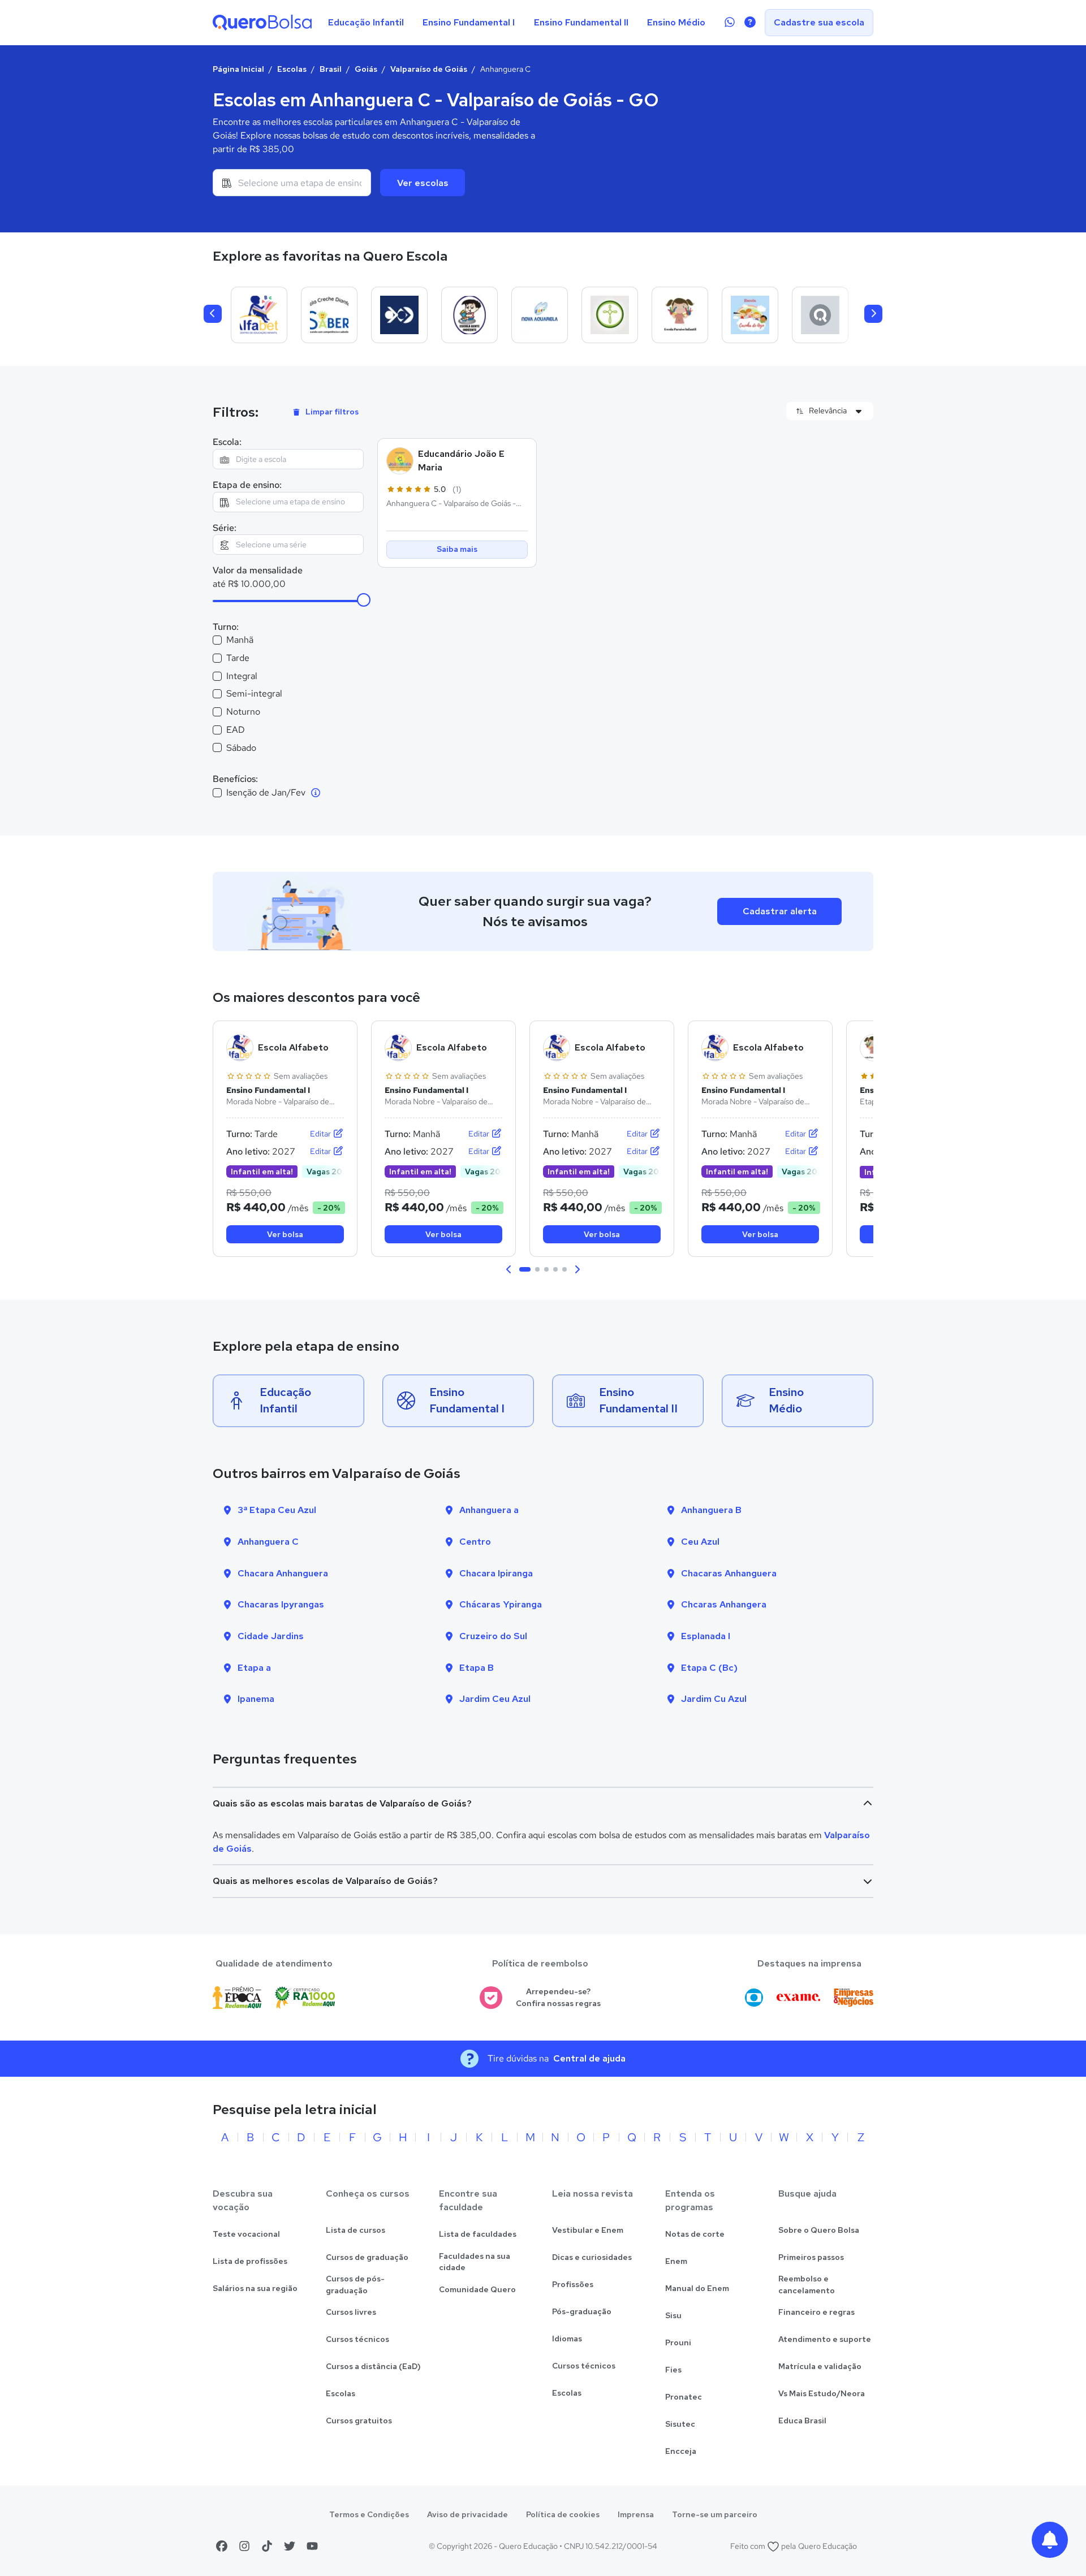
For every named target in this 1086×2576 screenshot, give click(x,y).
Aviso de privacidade (467, 2514)
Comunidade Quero (477, 2289)
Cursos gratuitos (359, 2421)
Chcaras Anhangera (724, 1604)
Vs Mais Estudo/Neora (822, 2393)
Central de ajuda (589, 2058)
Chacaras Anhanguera (729, 1573)
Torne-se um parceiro (715, 2514)
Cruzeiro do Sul (493, 1636)
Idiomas (567, 2339)
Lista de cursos (355, 2230)
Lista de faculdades (478, 2234)
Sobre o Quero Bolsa (819, 2230)
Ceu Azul (700, 1542)
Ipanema (256, 1699)
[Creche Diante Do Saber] (329, 315)
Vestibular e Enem (588, 2230)
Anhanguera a (489, 1510)
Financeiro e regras (816, 2312)
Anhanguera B (711, 1510)
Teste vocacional (246, 2234)
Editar (321, 1134)
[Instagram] (244, 2546)
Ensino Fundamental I (469, 22)
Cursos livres (351, 2312)
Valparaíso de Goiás (429, 69)
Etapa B (477, 1668)
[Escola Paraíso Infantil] (680, 315)
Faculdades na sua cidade (475, 2262)
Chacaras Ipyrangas (281, 1604)
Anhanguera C (268, 1542)
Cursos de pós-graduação (355, 2285)
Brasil (331, 69)
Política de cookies (563, 2514)
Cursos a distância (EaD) (373, 2366)
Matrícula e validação (820, 2366)
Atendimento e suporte (825, 2339)
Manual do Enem (697, 2288)
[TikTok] (267, 2546)
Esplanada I (706, 1636)
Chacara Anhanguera (283, 1573)
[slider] (364, 600)
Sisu (673, 2315)
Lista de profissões (250, 2261)
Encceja (681, 2451)
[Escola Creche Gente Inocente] (469, 315)
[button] (509, 1269)
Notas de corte (695, 2234)
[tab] (525, 1269)
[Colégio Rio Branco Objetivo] (399, 315)
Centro (475, 1542)
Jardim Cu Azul (714, 1699)
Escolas (292, 69)
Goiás (366, 69)
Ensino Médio (676, 22)
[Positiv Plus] (820, 315)
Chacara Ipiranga (496, 1573)
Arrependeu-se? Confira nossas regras (558, 1997)
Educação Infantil (366, 22)
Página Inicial (238, 69)
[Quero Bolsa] (262, 23)
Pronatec (684, 2397)
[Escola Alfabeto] (259, 315)
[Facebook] (222, 2546)
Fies (673, 2370)
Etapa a (254, 1668)
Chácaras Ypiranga (501, 1604)
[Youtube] (312, 2546)
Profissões (573, 2284)
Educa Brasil (802, 2421)
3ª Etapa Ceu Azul (277, 1510)
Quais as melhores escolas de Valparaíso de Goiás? (325, 1881)
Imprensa (636, 2514)
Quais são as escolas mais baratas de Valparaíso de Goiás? (342, 1803)
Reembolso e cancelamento (807, 2285)
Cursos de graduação (367, 2257)
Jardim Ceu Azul (495, 1699)
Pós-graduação (582, 2311)
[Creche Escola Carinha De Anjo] (750, 315)
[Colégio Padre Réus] (610, 315)
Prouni (678, 2342)
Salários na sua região (255, 2288)
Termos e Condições (369, 2514)
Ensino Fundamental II (581, 22)
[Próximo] (873, 314)
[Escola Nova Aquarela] (540, 315)
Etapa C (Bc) (709, 1668)
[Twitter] (290, 2546)
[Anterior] (213, 314)
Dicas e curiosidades (592, 2257)
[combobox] (292, 183)
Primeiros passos (811, 2257)
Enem (676, 2261)
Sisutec (680, 2424)
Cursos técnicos (357, 2339)
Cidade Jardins (271, 1636)
